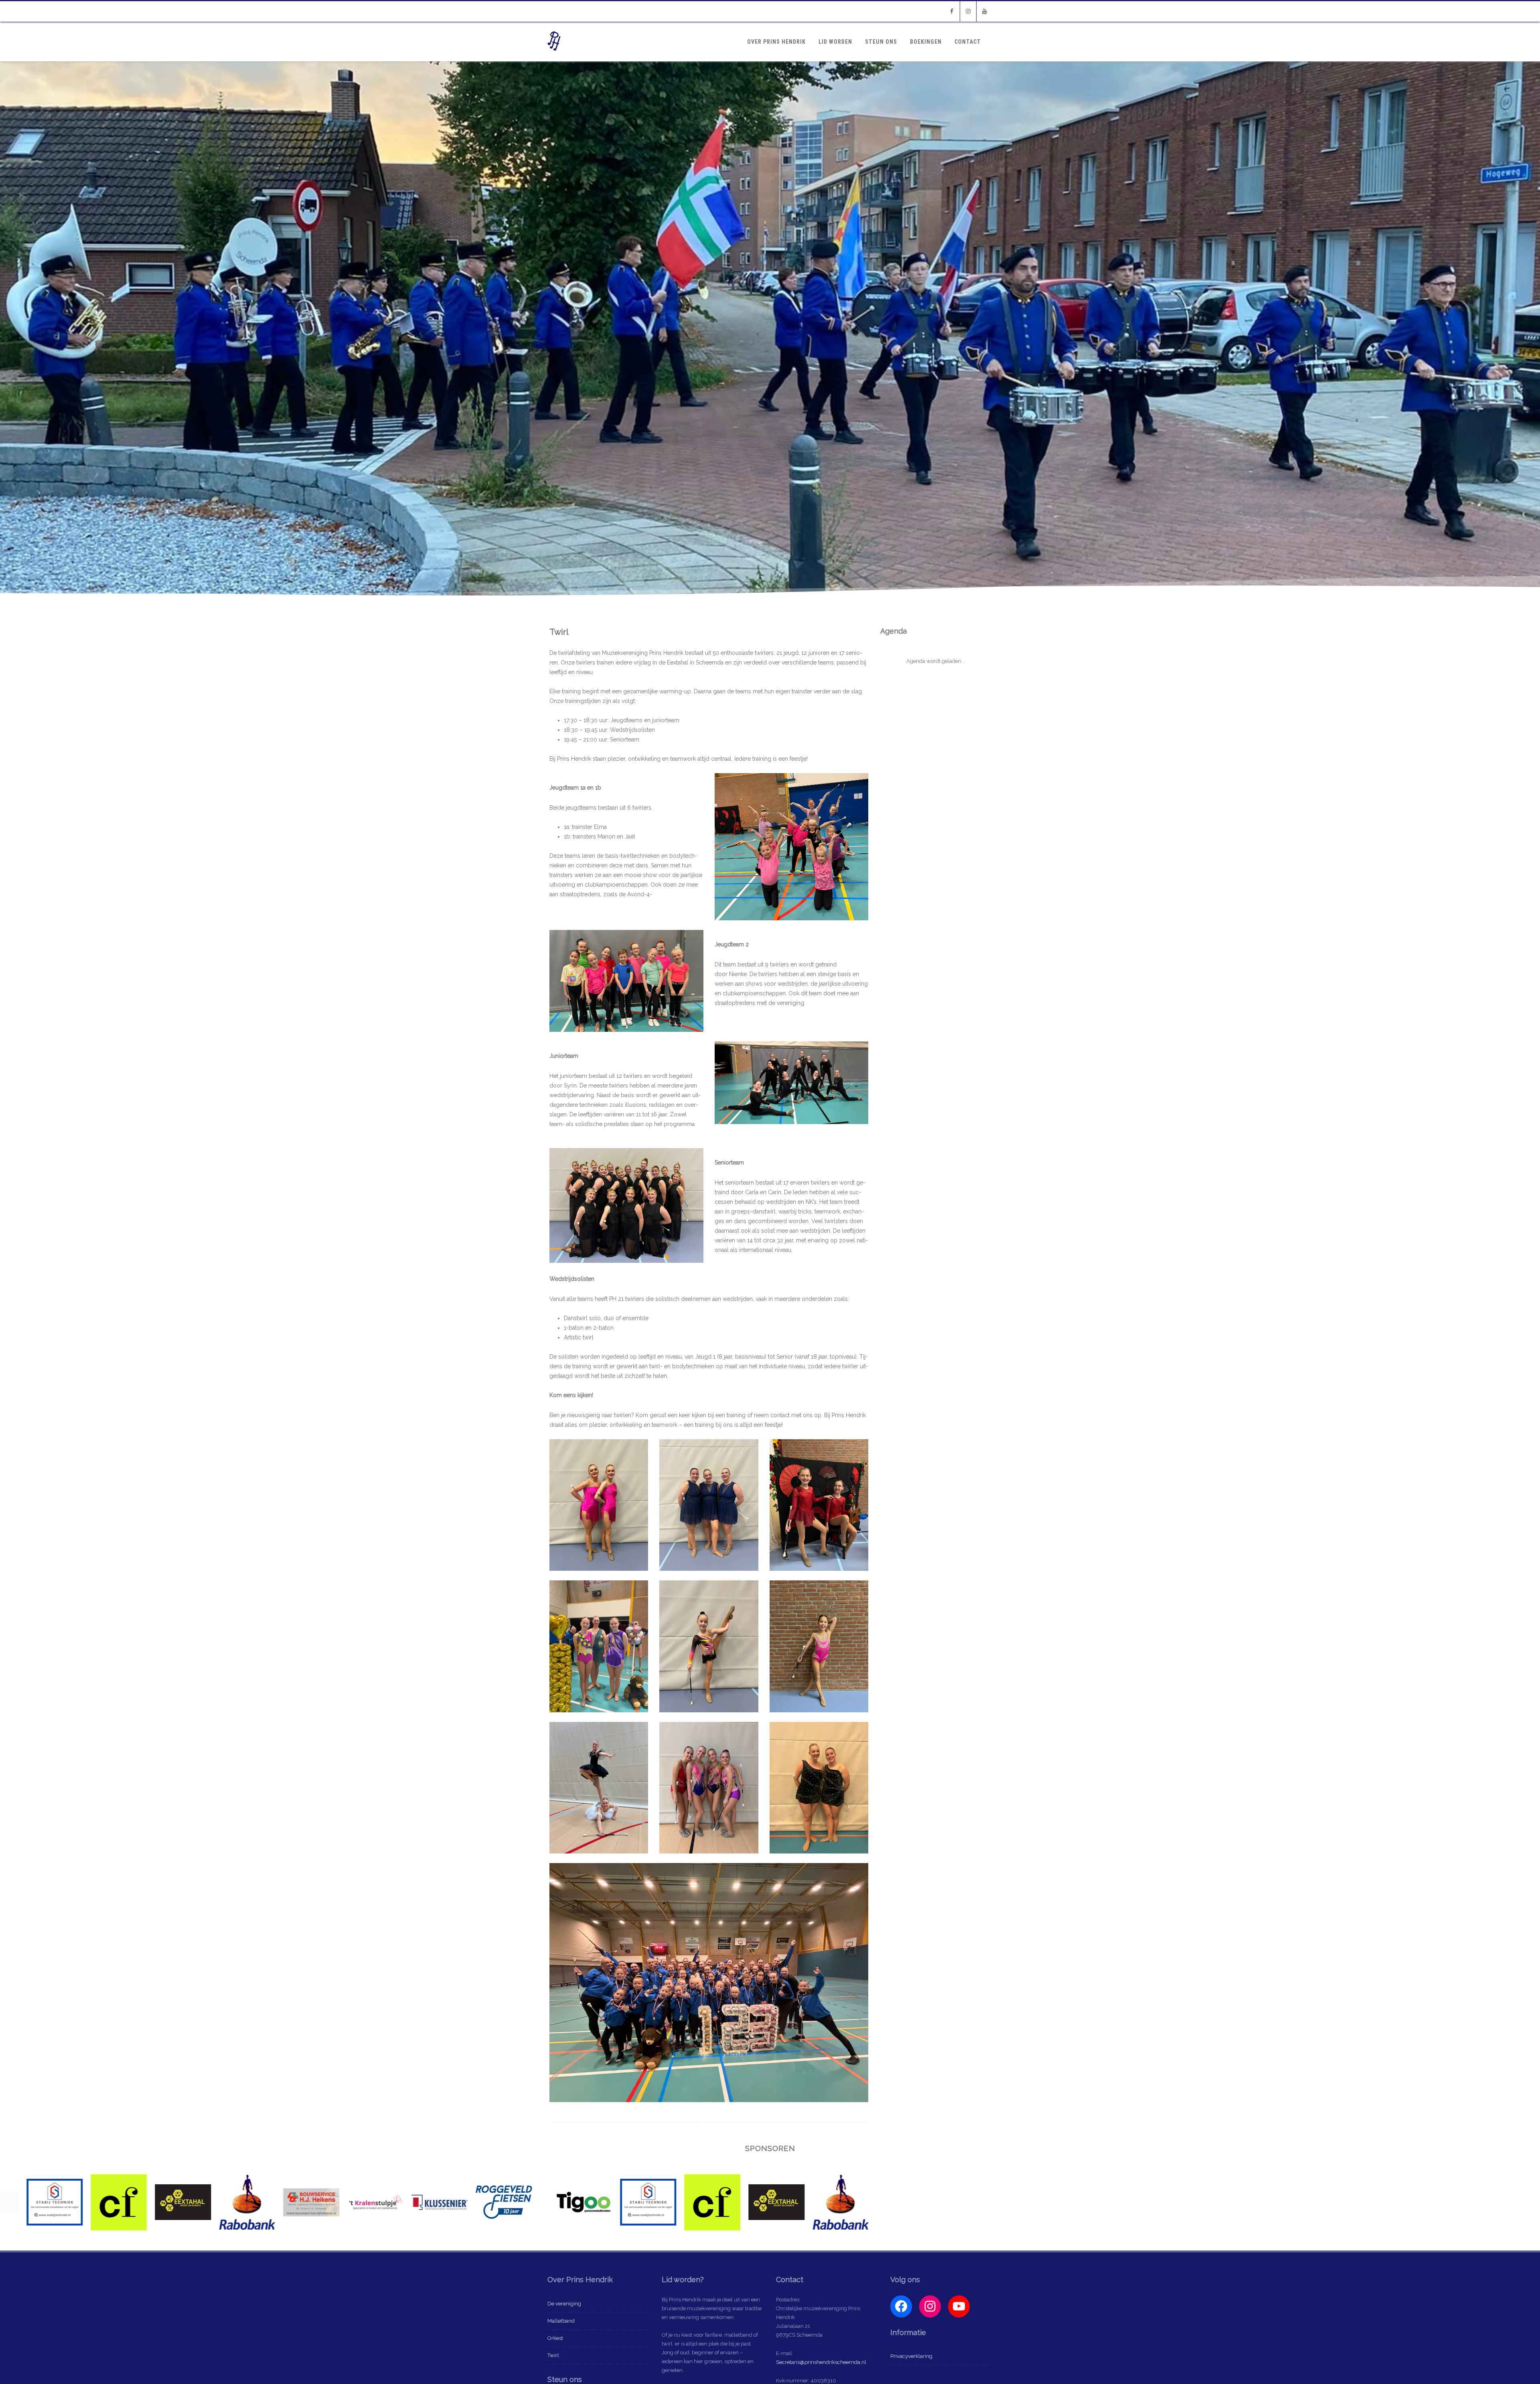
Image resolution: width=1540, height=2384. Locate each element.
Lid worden (835, 42)
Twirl (553, 2355)
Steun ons (881, 42)
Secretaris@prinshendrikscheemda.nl (821, 2362)
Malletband (561, 2321)
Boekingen (926, 42)
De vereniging (564, 2304)
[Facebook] (952, 11)
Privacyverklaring (911, 2356)
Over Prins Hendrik (776, 42)
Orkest (555, 2338)
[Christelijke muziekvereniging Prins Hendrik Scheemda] (554, 59)
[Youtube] (985, 11)
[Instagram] (968, 11)
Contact (968, 42)
